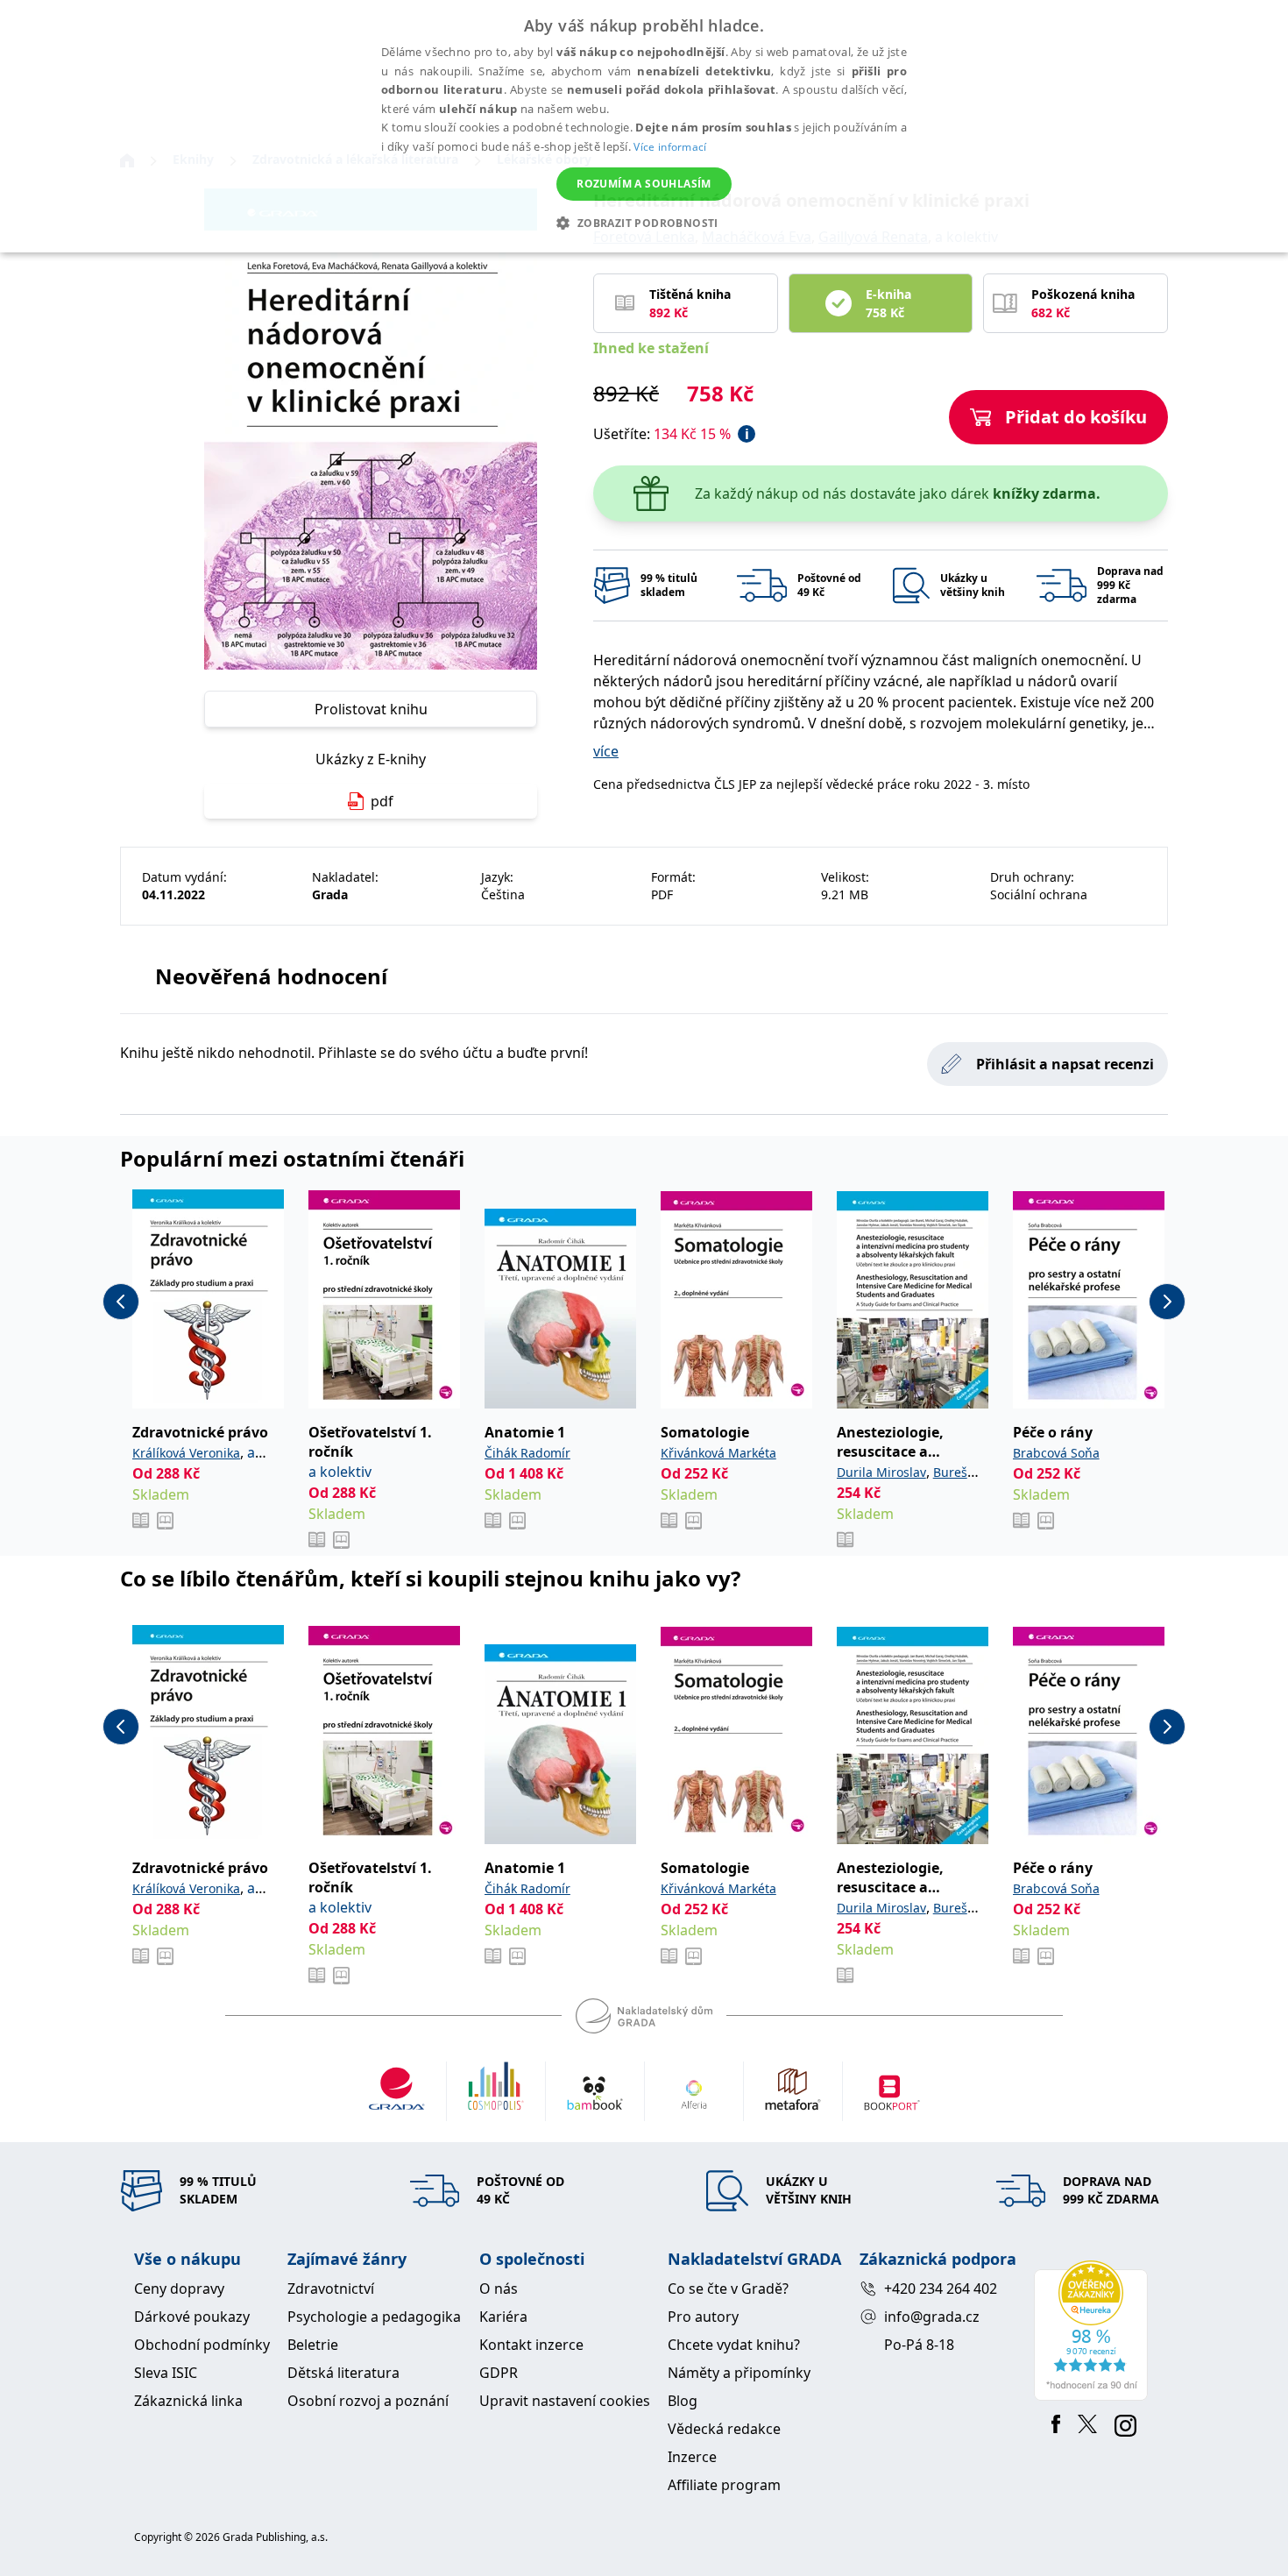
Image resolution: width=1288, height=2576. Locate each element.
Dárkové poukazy (192, 2317)
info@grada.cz (932, 2317)
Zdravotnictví (331, 2289)
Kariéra (503, 2317)
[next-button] (1167, 1302)
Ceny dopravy (179, 2289)
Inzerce (692, 2457)
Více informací (670, 147)
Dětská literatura (343, 2373)
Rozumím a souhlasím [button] (644, 184)
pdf (382, 801)
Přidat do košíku (1076, 417)
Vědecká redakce (724, 2429)
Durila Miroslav (881, 1472)
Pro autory (703, 2317)
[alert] (644, 126)
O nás (499, 2289)
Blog (683, 2401)
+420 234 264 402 (941, 2289)
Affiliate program (724, 2485)
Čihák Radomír (527, 1453)
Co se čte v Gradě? (728, 2289)
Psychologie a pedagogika (374, 2317)
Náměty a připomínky (739, 2373)
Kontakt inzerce (531, 2345)
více (606, 751)
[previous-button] (121, 1302)
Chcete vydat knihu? (734, 2345)
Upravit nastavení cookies (565, 2401)
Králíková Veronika (186, 1453)
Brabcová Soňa (1056, 1453)
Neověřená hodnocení (271, 976)
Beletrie (313, 2345)
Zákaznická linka (188, 2401)
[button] (644, 223)
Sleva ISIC (166, 2373)
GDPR (499, 2373)
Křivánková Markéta (718, 1453)
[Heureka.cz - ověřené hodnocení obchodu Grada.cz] (1094, 2331)
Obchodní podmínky (202, 2345)
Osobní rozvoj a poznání (368, 2401)
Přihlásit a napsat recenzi (1065, 1064)
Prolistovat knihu (371, 709)
